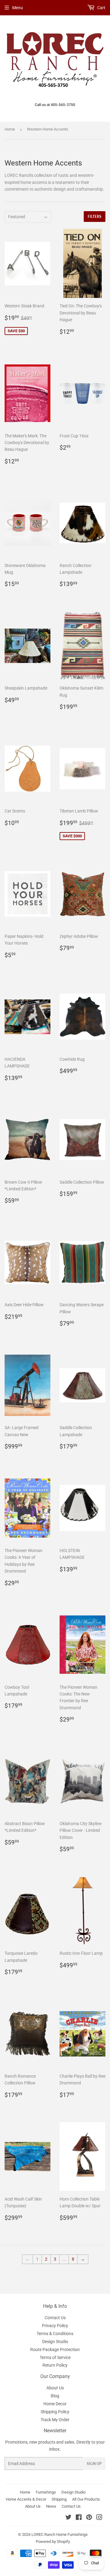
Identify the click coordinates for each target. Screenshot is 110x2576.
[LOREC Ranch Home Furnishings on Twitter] (68, 2518)
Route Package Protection (55, 2350)
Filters (95, 217)
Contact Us (55, 2318)
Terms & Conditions (55, 2334)
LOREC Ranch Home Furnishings (60, 2534)
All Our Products (86, 2499)
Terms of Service (55, 2357)
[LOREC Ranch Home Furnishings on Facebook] (79, 2518)
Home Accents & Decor (26, 2499)
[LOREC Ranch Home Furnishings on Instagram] (99, 2518)
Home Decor (55, 2404)
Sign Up (94, 2464)
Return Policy (55, 2365)
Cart (101, 8)
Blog (55, 2396)
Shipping (59, 2499)
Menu (18, 8)
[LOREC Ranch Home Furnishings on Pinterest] (89, 2518)
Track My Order (55, 2420)
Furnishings (46, 2492)
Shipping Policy (55, 2412)
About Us (55, 2388)
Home (10, 129)
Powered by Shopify (53, 2542)
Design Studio (55, 2342)
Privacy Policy (55, 2326)
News (51, 2506)
